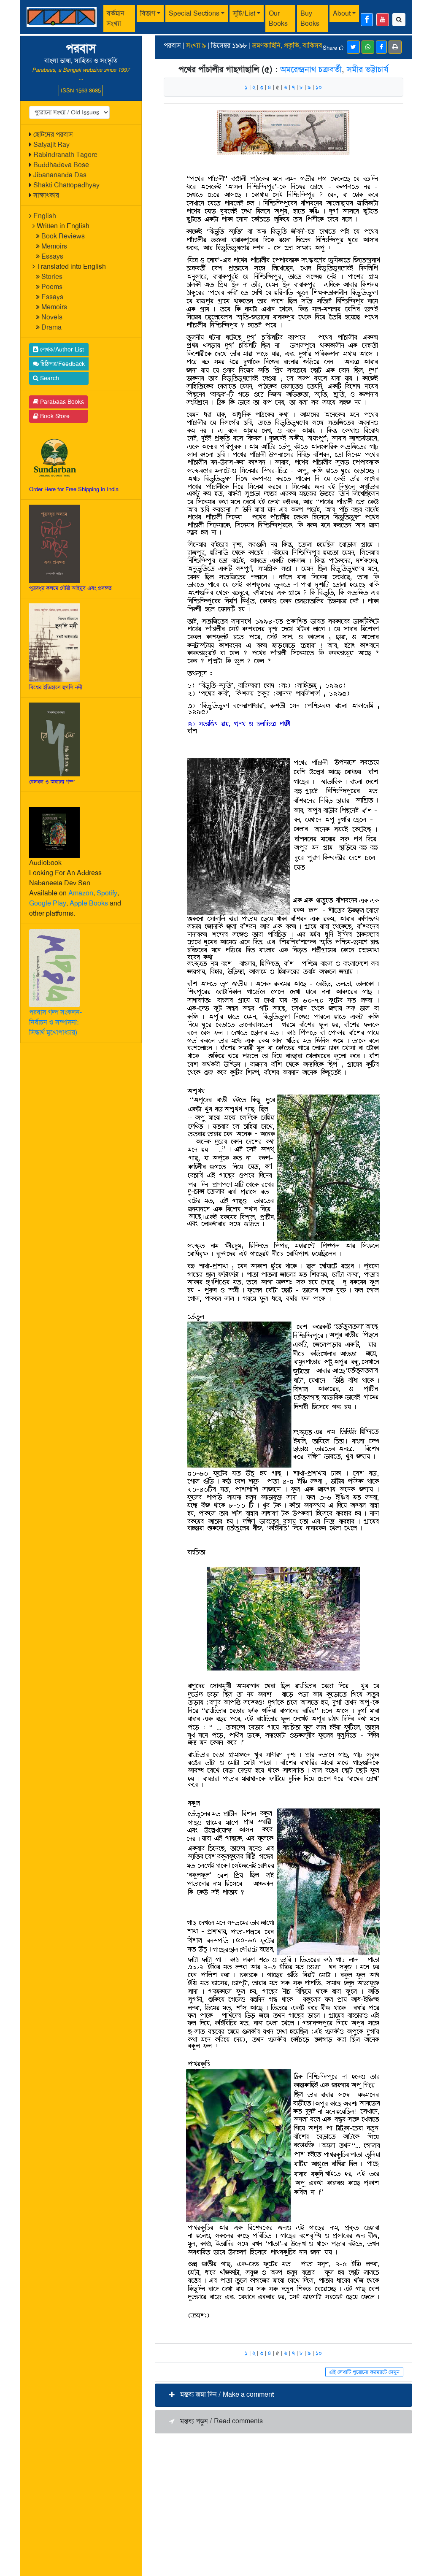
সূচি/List (244, 13)
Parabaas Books (61, 402)
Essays (52, 256)
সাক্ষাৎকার (46, 195)
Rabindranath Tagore (65, 155)
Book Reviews (63, 236)
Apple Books (89, 903)
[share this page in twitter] (353, 47)
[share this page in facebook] (381, 47)
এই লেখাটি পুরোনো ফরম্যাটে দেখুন (364, 2372)
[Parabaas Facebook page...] (367, 20)
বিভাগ (148, 13)
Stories (52, 277)
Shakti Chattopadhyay (66, 185)
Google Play (48, 903)
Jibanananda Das (60, 175)
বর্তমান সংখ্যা (116, 18)
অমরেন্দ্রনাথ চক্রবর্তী (311, 69)
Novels (52, 317)
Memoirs (54, 246)
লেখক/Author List (61, 349)
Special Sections (194, 13)
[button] (283, 2395)
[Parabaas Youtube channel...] (383, 20)
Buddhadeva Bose (61, 165)
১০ (319, 87)
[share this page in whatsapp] (368, 47)
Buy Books (310, 18)
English (45, 216)
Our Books (278, 18)
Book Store (54, 416)
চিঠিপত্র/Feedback (62, 364)
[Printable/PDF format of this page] (395, 47)
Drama (51, 327)
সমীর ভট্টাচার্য (368, 69)
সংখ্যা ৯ (196, 45)
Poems (52, 287)
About (342, 13)
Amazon (81, 893)
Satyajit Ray (51, 145)
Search (49, 378)
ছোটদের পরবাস (53, 134)
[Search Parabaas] (399, 20)
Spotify (107, 893)
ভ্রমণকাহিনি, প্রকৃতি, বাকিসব (287, 45)
